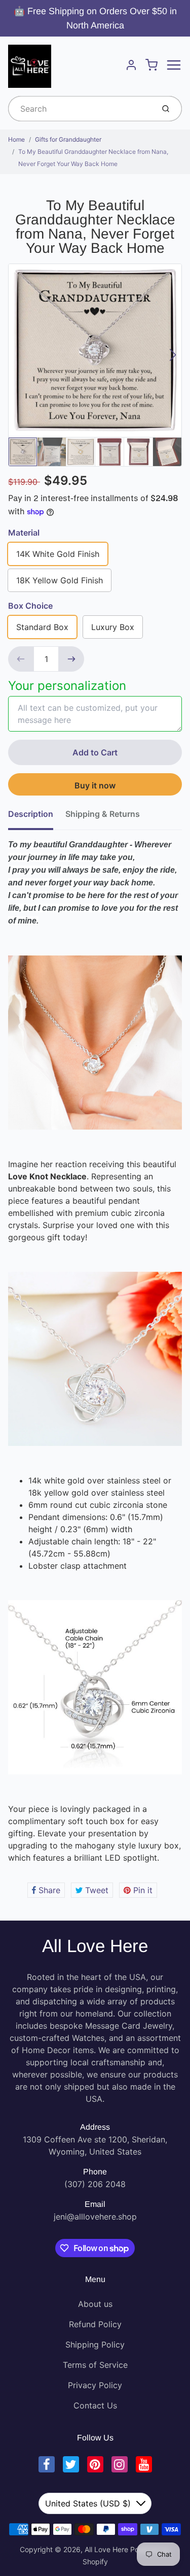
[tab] (37, 817)
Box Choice (30, 606)
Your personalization (67, 686)
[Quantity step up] (71, 659)
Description (31, 814)
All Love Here (95, 1946)
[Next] (173, 355)
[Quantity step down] (21, 659)
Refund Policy (95, 2324)
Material (24, 533)
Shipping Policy (95, 2344)
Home (16, 139)
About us (95, 2304)
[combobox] (80, 109)
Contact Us (95, 2405)
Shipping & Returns (103, 814)
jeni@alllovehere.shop (95, 2217)
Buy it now (95, 785)
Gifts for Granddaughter (68, 139)
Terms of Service (95, 2365)
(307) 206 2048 (95, 2184)
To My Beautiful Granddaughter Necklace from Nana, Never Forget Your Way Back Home (93, 158)
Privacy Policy (95, 2385)
